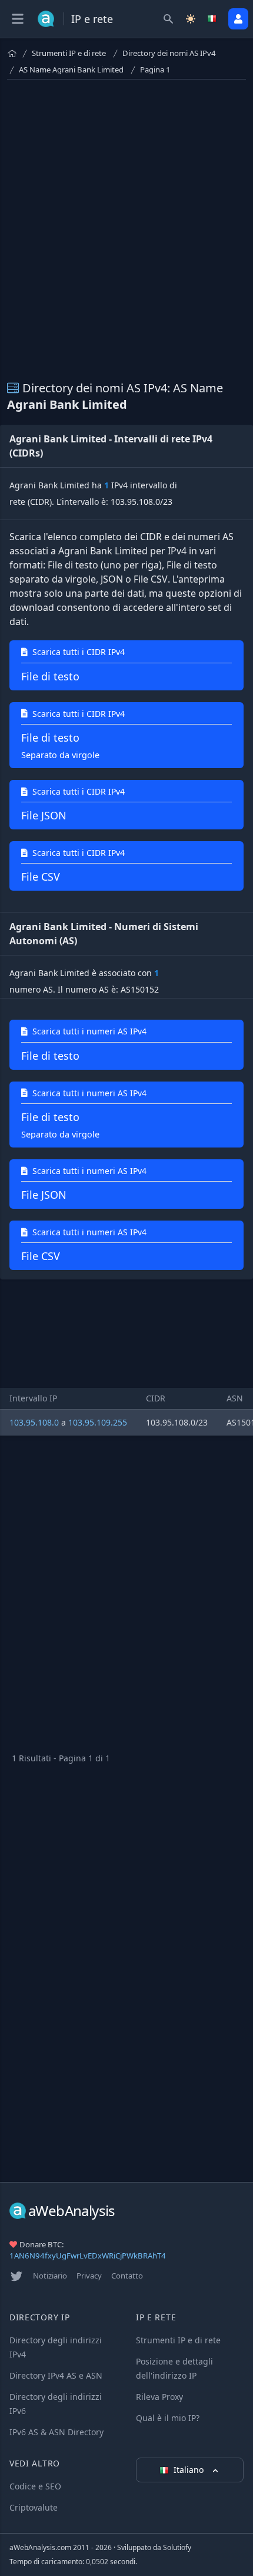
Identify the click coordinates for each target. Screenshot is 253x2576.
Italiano (190, 2470)
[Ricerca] (168, 19)
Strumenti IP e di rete (69, 53)
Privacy (89, 2276)
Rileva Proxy (159, 2397)
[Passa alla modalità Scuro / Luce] (191, 19)
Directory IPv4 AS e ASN (56, 2375)
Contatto (127, 2276)
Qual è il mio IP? (168, 2418)
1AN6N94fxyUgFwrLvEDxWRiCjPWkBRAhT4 (88, 2256)
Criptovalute (34, 2507)
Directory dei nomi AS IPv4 (169, 53)
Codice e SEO (35, 2486)
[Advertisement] (126, 230)
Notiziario (50, 2276)
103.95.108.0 (34, 1422)
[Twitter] (16, 2276)
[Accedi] (238, 19)
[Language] (213, 19)
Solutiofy (177, 2547)
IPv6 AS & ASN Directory (56, 2432)
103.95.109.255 (98, 1422)
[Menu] (18, 19)
